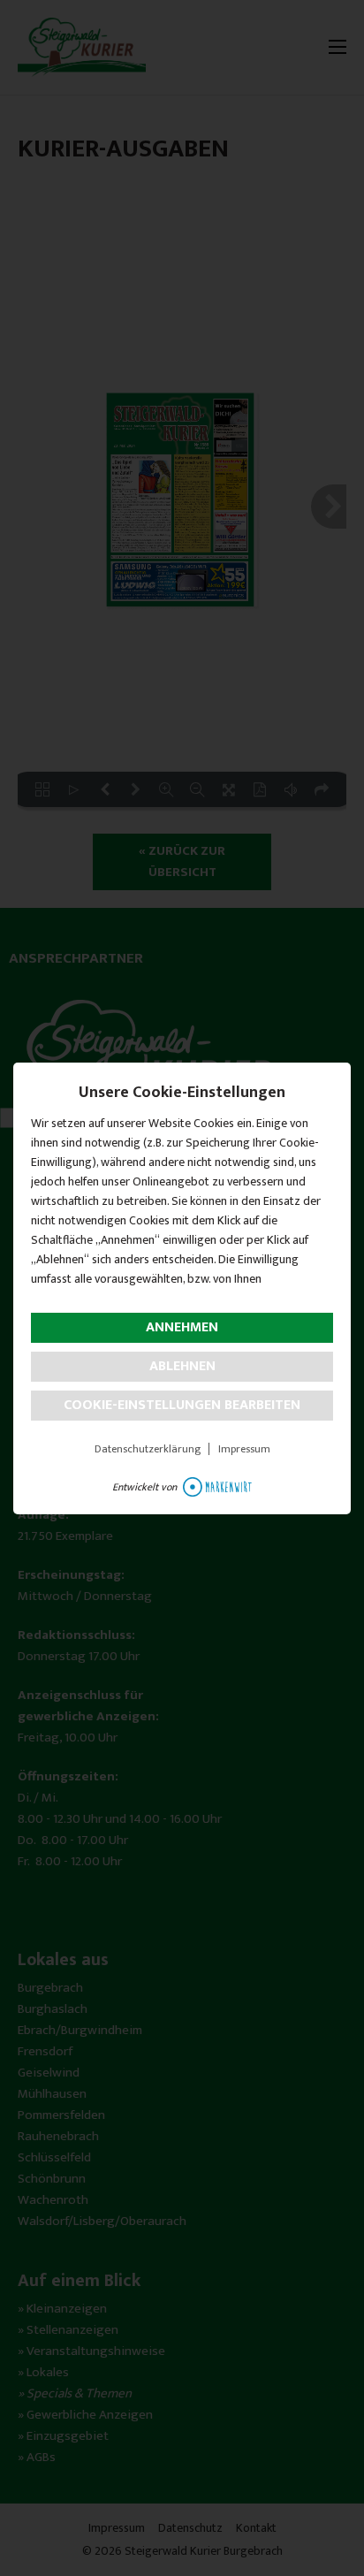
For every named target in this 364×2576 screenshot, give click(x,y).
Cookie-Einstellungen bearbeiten (182, 1405)
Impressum (244, 1449)
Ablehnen (182, 1366)
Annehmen (182, 1327)
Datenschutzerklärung (148, 1449)
